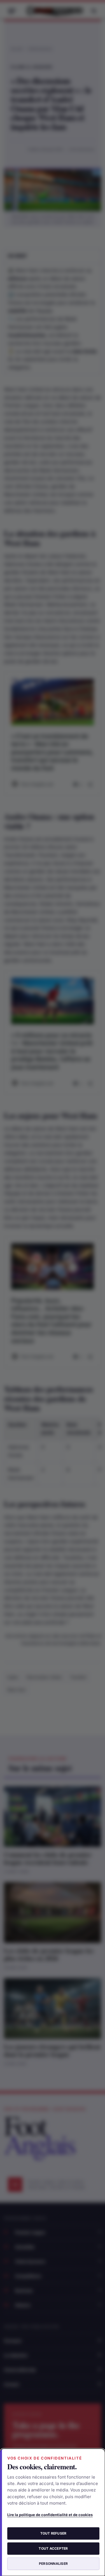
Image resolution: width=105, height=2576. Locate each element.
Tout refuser (53, 2533)
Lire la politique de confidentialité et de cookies (50, 2515)
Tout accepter (53, 2548)
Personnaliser (53, 2564)
